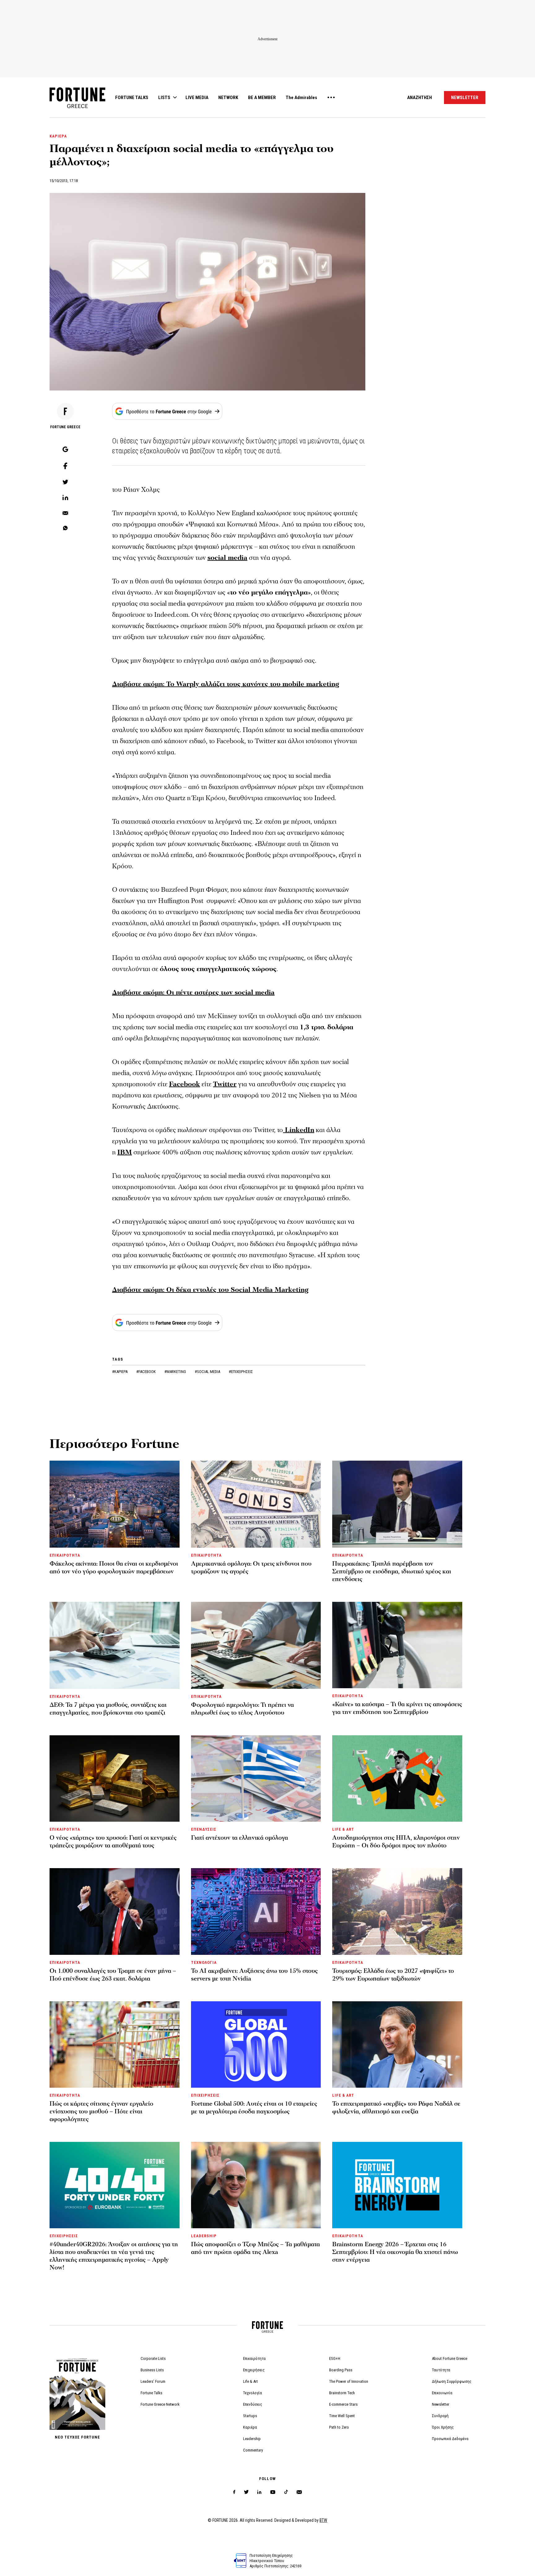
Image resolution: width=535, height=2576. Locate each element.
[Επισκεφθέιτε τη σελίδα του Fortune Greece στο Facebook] (234, 2492)
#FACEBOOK (146, 1372)
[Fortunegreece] (77, 106)
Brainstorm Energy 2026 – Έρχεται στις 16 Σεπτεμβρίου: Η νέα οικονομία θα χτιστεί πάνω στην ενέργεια (395, 2252)
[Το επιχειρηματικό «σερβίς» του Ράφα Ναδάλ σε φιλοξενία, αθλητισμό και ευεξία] (397, 2044)
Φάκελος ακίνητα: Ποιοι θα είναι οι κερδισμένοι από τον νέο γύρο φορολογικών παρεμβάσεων (114, 1568)
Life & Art (250, 2381)
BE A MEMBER (262, 98)
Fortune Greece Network (160, 2404)
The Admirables (301, 98)
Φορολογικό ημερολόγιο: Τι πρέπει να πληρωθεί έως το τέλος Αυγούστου (242, 1709)
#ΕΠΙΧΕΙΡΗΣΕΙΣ (241, 1372)
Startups (250, 2416)
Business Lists (152, 2370)
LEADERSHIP (204, 2236)
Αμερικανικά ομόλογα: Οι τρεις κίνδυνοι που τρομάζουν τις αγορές (251, 1568)
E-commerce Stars (343, 2404)
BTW (323, 2520)
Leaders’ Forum (153, 2381)
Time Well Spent (342, 2416)
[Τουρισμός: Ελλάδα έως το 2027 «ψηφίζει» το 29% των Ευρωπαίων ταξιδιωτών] (397, 1911)
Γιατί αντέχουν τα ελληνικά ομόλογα (239, 1838)
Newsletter (441, 2404)
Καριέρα (250, 2427)
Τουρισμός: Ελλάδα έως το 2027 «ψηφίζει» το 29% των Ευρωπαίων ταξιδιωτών (393, 1975)
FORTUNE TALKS (132, 98)
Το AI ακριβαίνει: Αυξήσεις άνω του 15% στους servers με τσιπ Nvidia (254, 1975)
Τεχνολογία (252, 2393)
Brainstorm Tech (342, 2393)
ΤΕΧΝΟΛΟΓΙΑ (204, 1962)
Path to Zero (339, 2427)
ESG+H (335, 2358)
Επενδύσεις (253, 2404)
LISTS (164, 98)
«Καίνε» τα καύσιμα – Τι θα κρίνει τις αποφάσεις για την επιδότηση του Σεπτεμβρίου (397, 1708)
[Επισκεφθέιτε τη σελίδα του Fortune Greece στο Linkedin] (259, 2492)
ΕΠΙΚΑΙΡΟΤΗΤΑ (65, 1555)
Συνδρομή (440, 2416)
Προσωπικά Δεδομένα (450, 2439)
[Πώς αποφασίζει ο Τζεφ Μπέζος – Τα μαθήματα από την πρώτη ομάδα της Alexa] (256, 2185)
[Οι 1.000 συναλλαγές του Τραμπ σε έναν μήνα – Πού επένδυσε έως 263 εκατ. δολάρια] (115, 1911)
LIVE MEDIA (197, 98)
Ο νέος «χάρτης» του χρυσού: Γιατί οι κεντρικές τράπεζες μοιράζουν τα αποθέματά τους (113, 1842)
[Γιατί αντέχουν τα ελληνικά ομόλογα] (256, 1778)
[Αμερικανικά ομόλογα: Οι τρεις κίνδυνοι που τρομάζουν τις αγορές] (256, 1504)
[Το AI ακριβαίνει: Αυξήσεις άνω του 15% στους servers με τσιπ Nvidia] (256, 1911)
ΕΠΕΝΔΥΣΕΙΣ (204, 1829)
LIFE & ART (343, 1829)
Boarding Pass (341, 2370)
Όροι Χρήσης (443, 2427)
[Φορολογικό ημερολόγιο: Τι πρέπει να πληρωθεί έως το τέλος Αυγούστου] (256, 1645)
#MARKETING (176, 1372)
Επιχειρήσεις (254, 2370)
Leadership (252, 2439)
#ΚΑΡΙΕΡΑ (120, 1372)
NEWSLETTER (465, 98)
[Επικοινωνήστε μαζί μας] (299, 2492)
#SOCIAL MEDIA (208, 1372)
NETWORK (228, 98)
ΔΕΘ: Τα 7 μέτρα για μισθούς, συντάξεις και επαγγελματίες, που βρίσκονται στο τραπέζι (108, 1709)
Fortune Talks (151, 2393)
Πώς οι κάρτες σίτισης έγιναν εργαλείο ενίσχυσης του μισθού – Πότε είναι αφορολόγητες (101, 2112)
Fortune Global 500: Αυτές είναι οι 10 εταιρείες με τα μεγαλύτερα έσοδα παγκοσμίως (254, 2108)
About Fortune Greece (450, 2358)
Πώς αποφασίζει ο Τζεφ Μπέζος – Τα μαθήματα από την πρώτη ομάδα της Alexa (255, 2248)
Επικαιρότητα (254, 2358)
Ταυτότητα (441, 2370)
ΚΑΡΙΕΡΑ (58, 136)
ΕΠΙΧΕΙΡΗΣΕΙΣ (205, 2095)
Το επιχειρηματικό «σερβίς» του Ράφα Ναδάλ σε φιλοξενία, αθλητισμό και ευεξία (396, 2108)
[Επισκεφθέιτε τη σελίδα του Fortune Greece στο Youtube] (273, 2493)
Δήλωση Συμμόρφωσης (452, 2381)
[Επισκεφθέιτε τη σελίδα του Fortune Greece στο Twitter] (246, 2492)
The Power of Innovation (349, 2381)
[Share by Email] (65, 513)
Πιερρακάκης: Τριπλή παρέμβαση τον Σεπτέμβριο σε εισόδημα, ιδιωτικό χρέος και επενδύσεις (392, 1571)
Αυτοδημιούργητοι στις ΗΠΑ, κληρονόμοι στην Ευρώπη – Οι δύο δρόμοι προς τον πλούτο (396, 1842)
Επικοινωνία (442, 2393)
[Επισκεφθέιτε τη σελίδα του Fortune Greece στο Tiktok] (286, 2492)
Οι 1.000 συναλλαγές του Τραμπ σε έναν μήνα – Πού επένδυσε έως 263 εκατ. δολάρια (113, 1975)
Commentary (253, 2450)
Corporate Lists (153, 2358)
